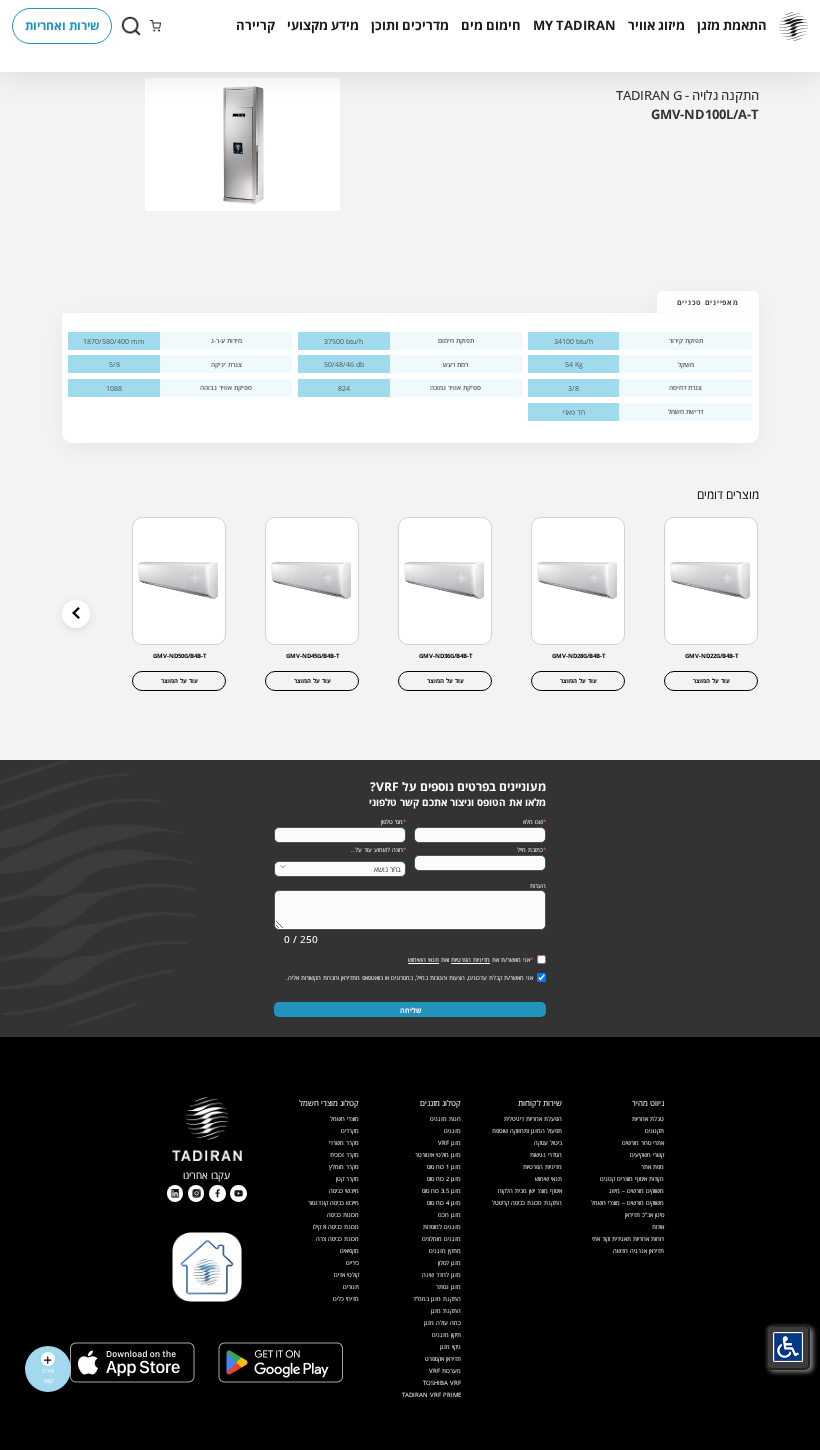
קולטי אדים (346, 1274)
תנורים (351, 1286)
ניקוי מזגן (450, 1346)
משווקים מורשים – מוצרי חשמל (627, 1202)
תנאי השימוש (423, 959)
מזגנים (452, 1130)
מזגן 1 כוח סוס (444, 1166)
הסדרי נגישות (546, 1154)
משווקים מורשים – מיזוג (636, 1190)
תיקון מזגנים (446, 1334)
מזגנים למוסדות (442, 1226)
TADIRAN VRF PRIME (431, 1394)
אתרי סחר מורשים (643, 1142)
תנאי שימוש (548, 1178)
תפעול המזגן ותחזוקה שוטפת (527, 1130)
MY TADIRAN (574, 25)
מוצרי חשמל (344, 1118)
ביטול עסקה (548, 1142)
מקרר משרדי (344, 1142)
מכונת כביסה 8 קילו (336, 1226)
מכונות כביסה (343, 1214)
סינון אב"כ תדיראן (644, 1214)
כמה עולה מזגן (442, 1322)
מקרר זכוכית (344, 1154)
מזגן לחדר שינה (441, 1274)
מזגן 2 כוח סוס (444, 1178)
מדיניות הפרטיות (470, 959)
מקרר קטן (347, 1178)
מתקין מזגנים (445, 1250)
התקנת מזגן (446, 1310)
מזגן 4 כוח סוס (444, 1202)
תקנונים (654, 1130)
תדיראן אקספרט (443, 1358)
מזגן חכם (449, 1214)
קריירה (255, 25)
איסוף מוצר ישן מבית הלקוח (530, 1190)
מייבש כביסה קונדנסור (333, 1202)
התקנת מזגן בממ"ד (437, 1298)
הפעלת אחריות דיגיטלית (533, 1118)
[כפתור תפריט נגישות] (788, 1347)
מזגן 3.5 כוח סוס (441, 1190)
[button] (732, 26)
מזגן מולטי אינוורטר (438, 1154)
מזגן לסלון (449, 1262)
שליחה (410, 1010)
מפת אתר (652, 1166)
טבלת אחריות (648, 1118)
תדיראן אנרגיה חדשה (638, 1250)
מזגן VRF (449, 1142)
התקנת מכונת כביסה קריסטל (527, 1202)
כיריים (352, 1262)
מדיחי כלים (346, 1298)
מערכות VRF (445, 1370)
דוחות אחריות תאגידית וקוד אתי (628, 1238)
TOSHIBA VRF (442, 1382)
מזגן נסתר (448, 1286)
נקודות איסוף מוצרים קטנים (632, 1178)
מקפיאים (349, 1250)
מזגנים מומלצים (441, 1238)
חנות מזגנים (445, 1118)
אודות (658, 1226)
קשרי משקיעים (647, 1154)
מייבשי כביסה (344, 1190)
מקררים (350, 1130)
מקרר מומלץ (344, 1166)
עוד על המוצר (711, 680)
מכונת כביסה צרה (337, 1238)
